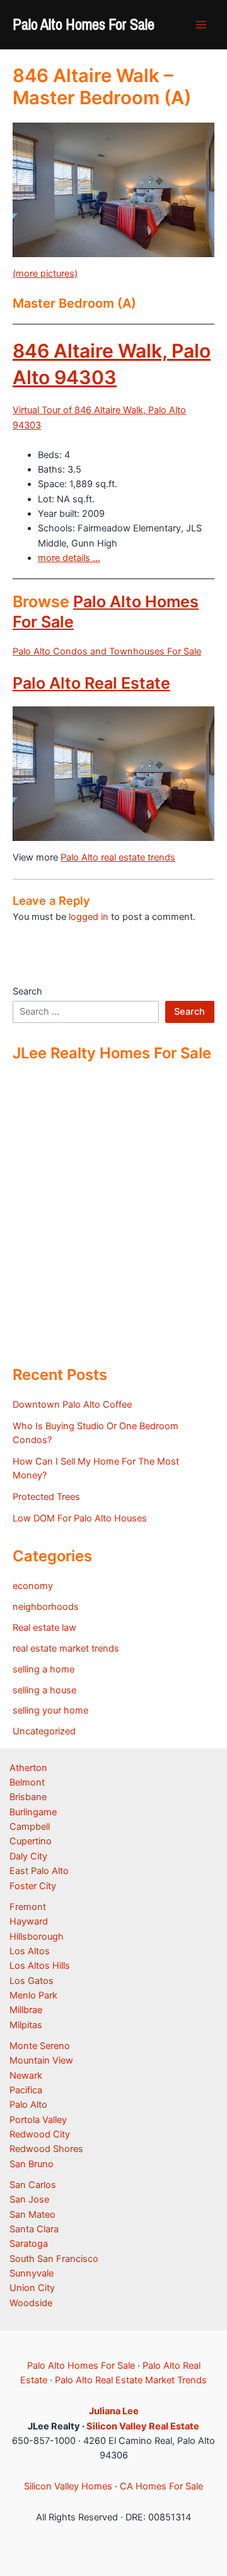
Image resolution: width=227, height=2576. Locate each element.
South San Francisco (54, 2259)
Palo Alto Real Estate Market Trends (131, 2380)
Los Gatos (32, 1981)
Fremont (28, 1907)
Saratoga (29, 2244)
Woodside (31, 2303)
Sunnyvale (32, 2273)
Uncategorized (44, 1731)
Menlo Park (33, 1995)
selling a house (44, 1690)
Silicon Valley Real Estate (143, 2426)
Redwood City (40, 2134)
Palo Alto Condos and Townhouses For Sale (107, 651)
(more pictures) (45, 274)
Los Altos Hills (40, 1966)
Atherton (28, 1768)
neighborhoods (46, 1607)
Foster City (33, 1886)
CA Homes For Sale (161, 2486)
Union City (32, 2288)
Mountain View (41, 2060)
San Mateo (32, 2215)
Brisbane (28, 1797)
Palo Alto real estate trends (118, 857)
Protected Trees (46, 1497)
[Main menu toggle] (201, 25)
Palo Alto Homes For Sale (84, 24)
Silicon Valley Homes (68, 2486)
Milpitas (26, 2025)
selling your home (50, 1710)
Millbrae (26, 2010)
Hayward (29, 1921)
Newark (26, 2076)
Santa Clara (34, 2229)
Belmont (27, 1782)
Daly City (28, 1856)
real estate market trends (66, 1648)
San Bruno (32, 2164)
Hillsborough (37, 1937)
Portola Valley (38, 2120)
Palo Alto (28, 2105)
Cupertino (31, 1841)
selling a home (44, 1669)
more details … (69, 558)
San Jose (29, 2199)
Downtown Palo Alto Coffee (72, 1405)
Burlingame (33, 1812)
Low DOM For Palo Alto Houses (80, 1518)
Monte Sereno (40, 2046)
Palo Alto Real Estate (91, 683)
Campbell (30, 1827)
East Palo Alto (39, 1871)
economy (33, 1586)
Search (27, 991)
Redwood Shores (46, 2149)
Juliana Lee (114, 2411)
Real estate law (44, 1628)
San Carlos (33, 2185)
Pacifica (26, 2090)
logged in (89, 917)
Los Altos (30, 1951)
